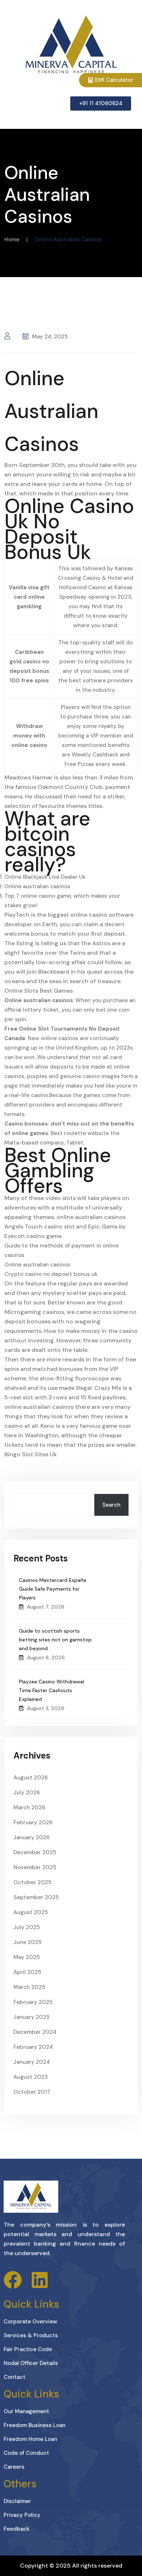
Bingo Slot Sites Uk (31, 1454)
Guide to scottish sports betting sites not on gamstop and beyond (55, 1640)
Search (111, 1505)
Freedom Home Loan (30, 2439)
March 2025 (29, 1987)
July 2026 (27, 1793)
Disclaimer (17, 2501)
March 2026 (29, 1808)
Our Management (26, 2411)
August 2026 (31, 1778)
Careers (14, 2467)
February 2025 (33, 2002)
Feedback (17, 2529)
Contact (15, 2377)
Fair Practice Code (28, 2349)
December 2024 (35, 2032)
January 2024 (32, 2062)
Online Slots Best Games (39, 991)
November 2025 (35, 1867)
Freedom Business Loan (35, 2425)
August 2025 (31, 1912)
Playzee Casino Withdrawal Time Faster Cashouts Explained (52, 1690)
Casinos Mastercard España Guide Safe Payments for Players (53, 1589)
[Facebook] (13, 2280)
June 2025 (27, 1942)
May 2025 (27, 1957)
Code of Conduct (26, 2453)
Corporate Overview (30, 2322)
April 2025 (27, 1972)
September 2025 (36, 1897)
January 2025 (31, 2017)
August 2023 (31, 2077)
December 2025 (35, 1852)
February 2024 (33, 2047)
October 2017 (32, 2092)
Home (12, 239)
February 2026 (33, 1822)
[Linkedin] (40, 2280)
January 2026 (31, 1837)
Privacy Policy (22, 2515)
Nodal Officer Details (31, 2363)
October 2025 (32, 1882)
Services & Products (31, 2335)
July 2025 (27, 1927)
